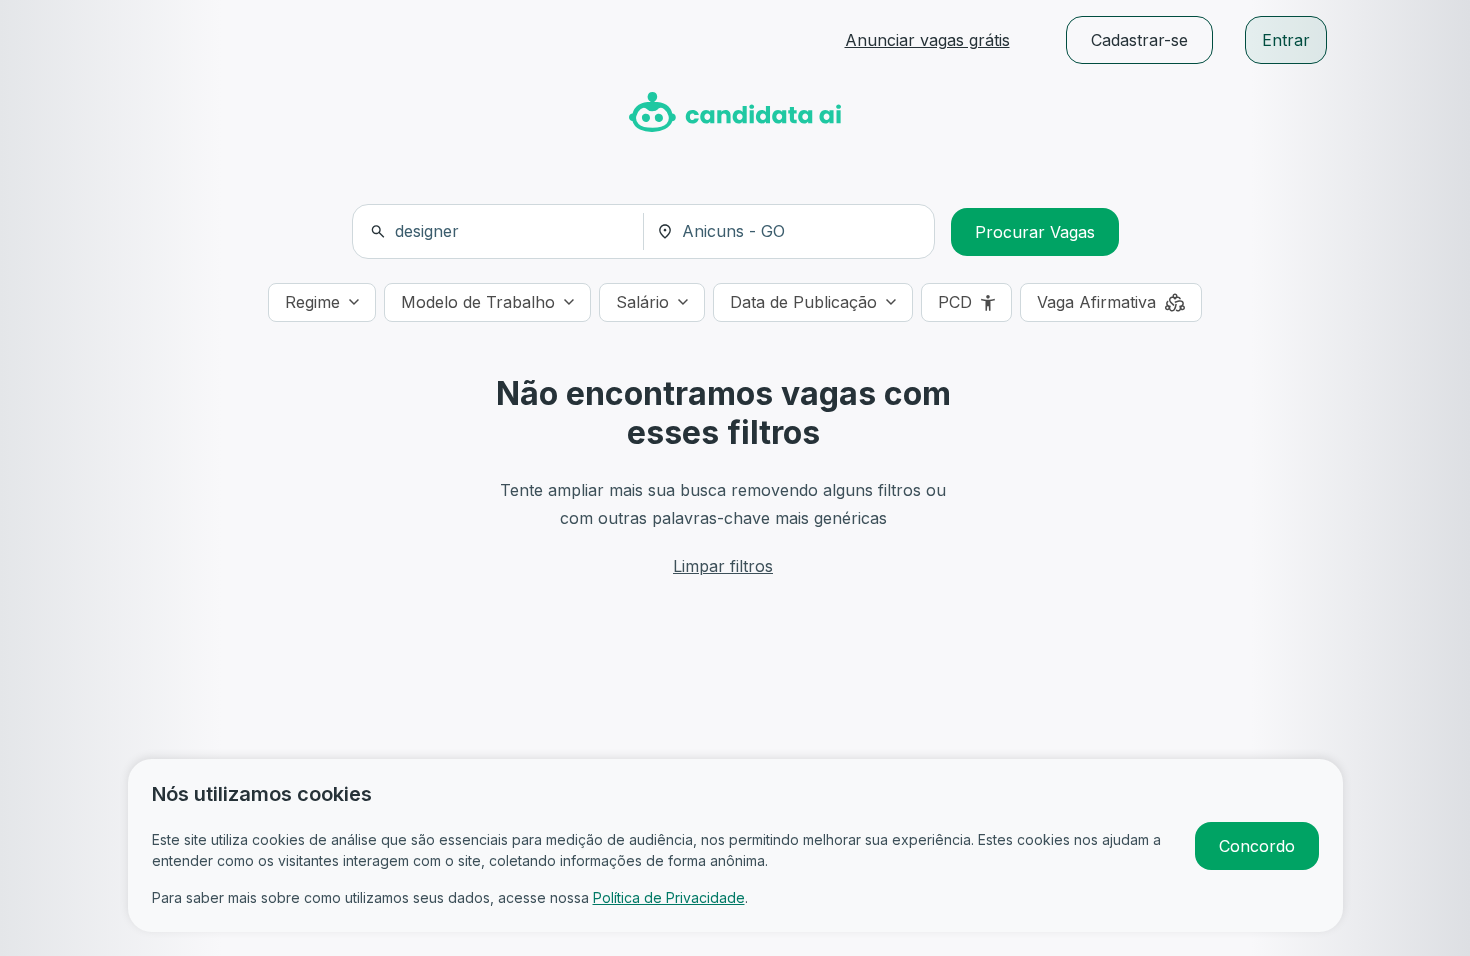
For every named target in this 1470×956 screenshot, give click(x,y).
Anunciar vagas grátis (927, 40)
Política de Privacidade (669, 897)
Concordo (1257, 846)
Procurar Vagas (1035, 232)
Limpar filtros (723, 566)
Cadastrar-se (1139, 40)
